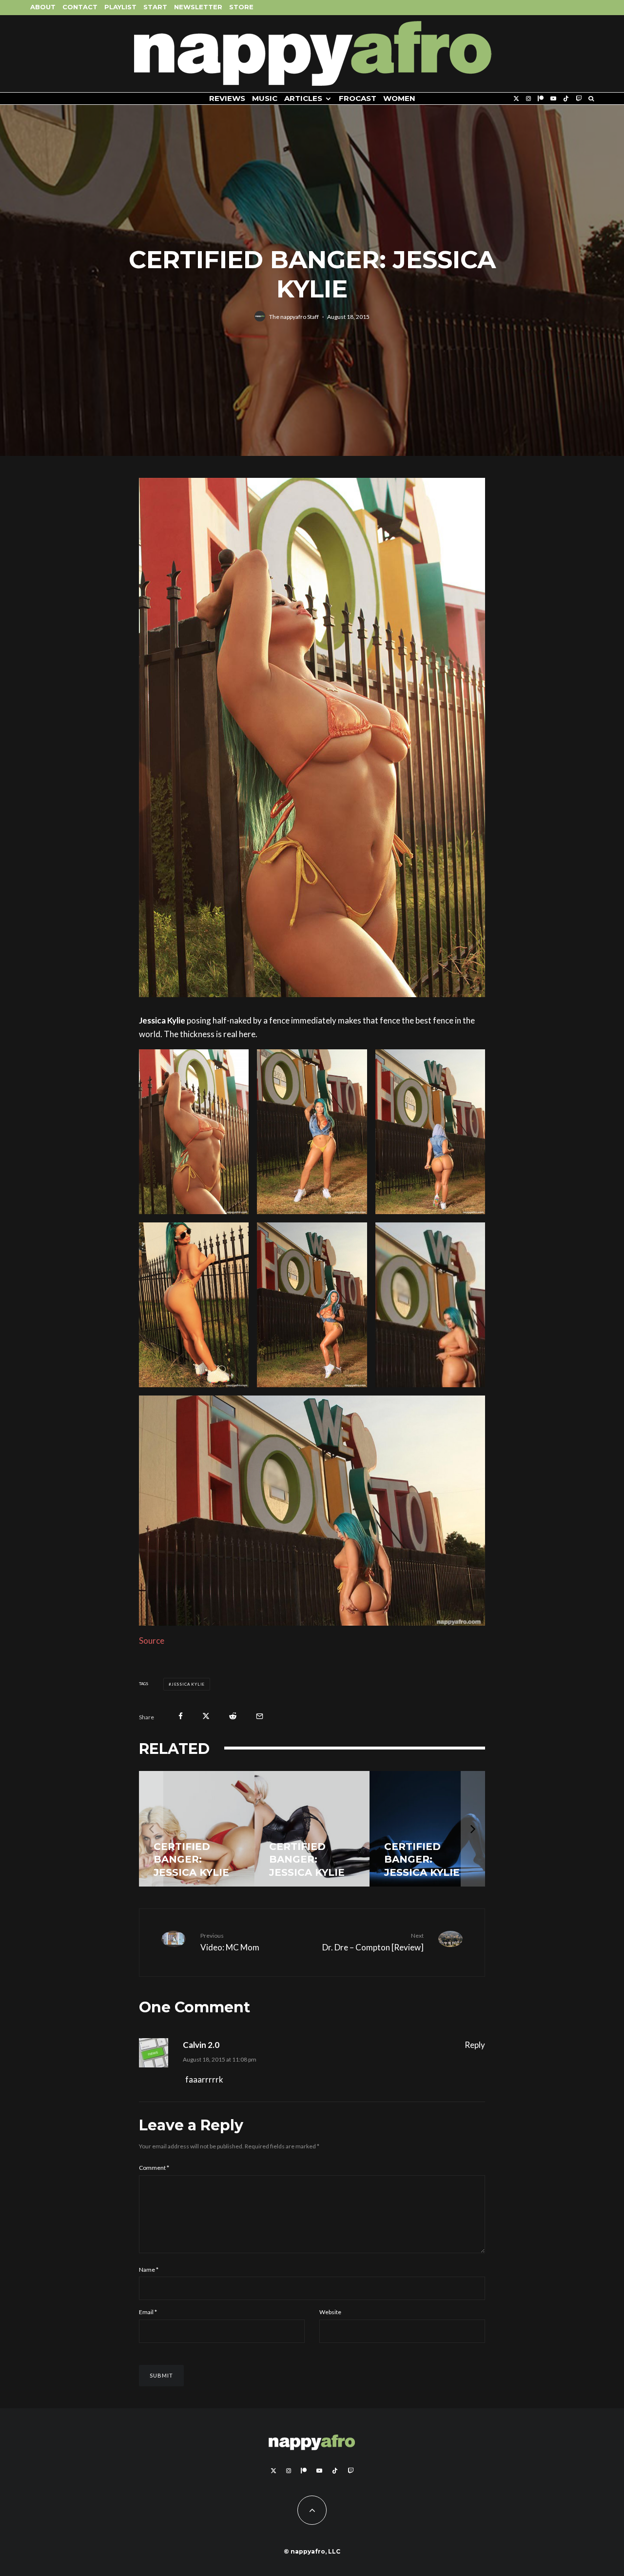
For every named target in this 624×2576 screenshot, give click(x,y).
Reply (475, 2045)
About (43, 7)
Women (399, 98)
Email (148, 2312)
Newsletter (198, 7)
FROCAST (358, 98)
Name (149, 2270)
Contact (80, 7)
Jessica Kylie (188, 1684)
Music (265, 98)
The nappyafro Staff (294, 316)
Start (155, 7)
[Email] (260, 1716)
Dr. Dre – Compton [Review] (373, 1942)
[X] (516, 99)
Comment (154, 2168)
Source (152, 1641)
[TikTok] (566, 99)
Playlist (120, 7)
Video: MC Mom (230, 1942)
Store (241, 7)
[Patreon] (541, 99)
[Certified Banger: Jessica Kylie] (197, 1829)
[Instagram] (528, 99)
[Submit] (233, 1716)
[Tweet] (206, 1716)
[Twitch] (579, 99)
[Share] (181, 1716)
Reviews (227, 98)
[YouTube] (553, 99)
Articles (303, 98)
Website (330, 2312)
